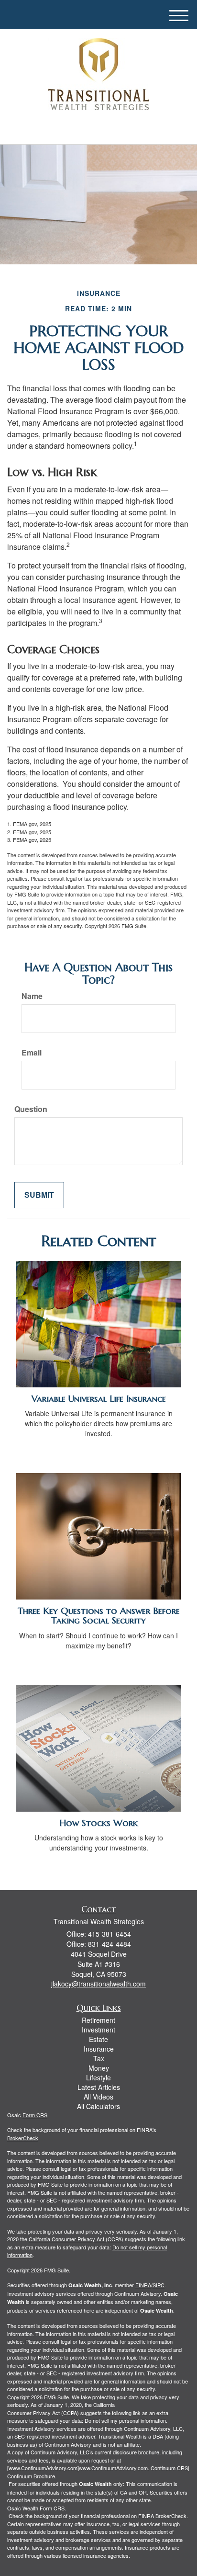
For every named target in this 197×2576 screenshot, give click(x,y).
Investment (98, 2030)
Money (99, 2068)
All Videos (98, 2097)
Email (32, 1053)
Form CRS (35, 2115)
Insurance (99, 2049)
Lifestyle (98, 2077)
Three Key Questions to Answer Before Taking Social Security (99, 1616)
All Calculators (98, 2106)
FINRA (143, 2285)
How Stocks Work (98, 1823)
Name (32, 996)
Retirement (98, 2020)
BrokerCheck (23, 2138)
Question (31, 1109)
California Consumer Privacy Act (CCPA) (76, 2239)
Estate (98, 2039)
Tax (99, 2058)
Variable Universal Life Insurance (99, 1399)
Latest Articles (99, 2087)
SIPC (159, 2285)
